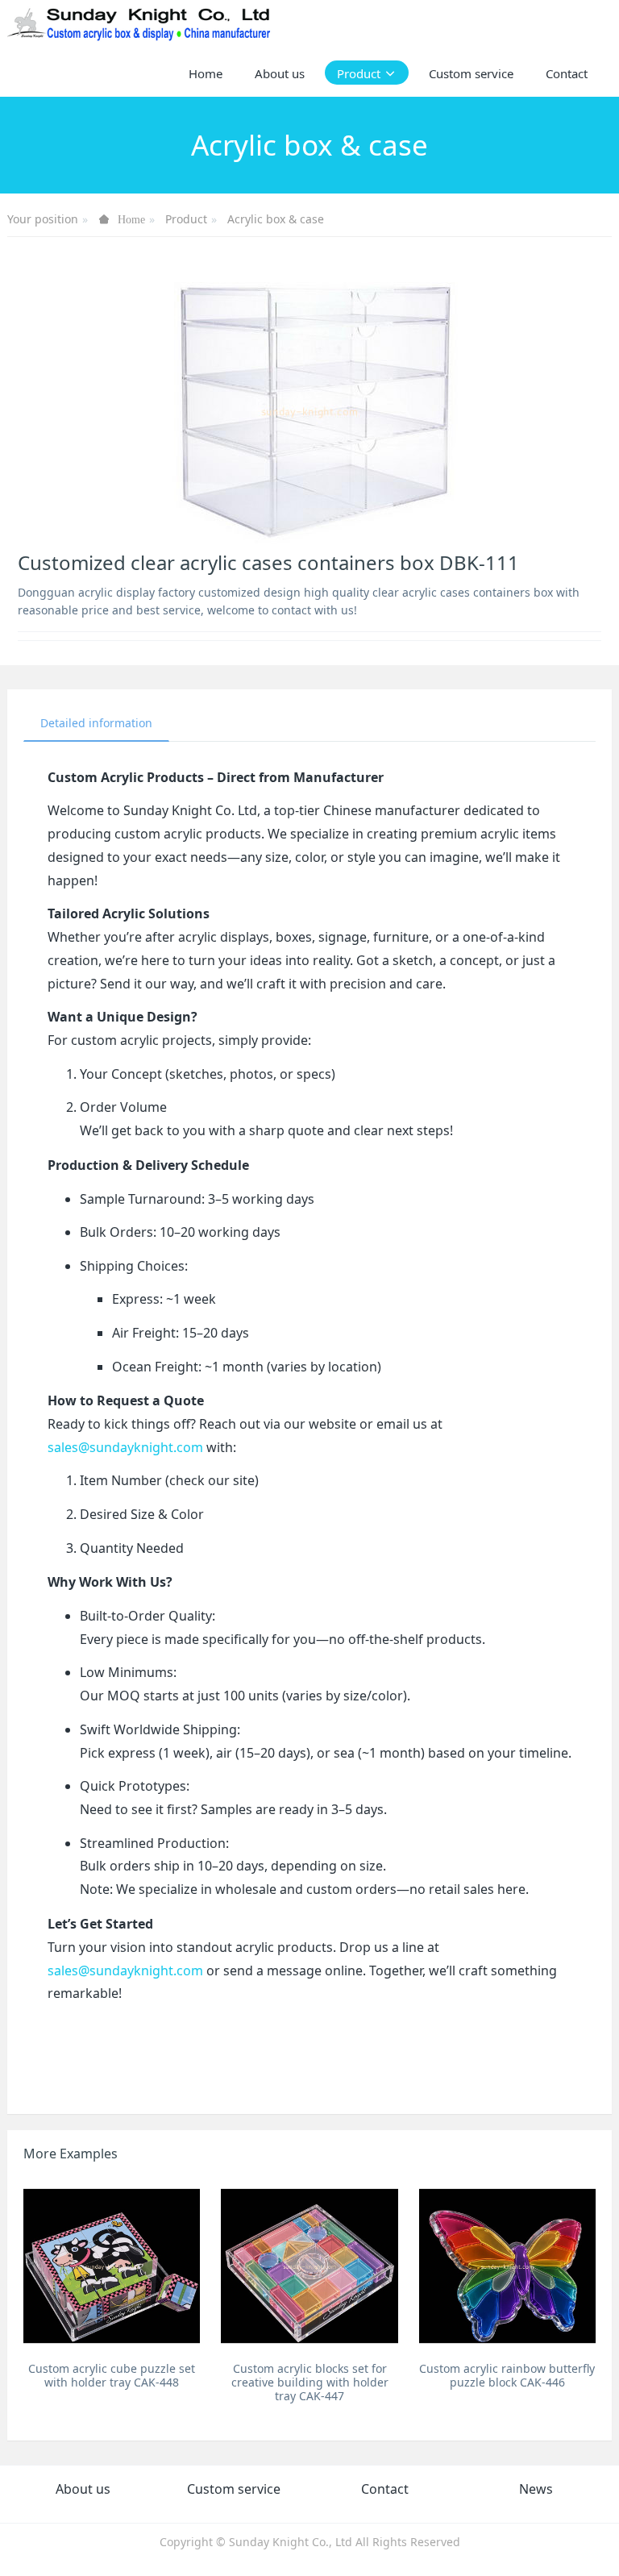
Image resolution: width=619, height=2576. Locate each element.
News (536, 2489)
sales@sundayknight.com (125, 1447)
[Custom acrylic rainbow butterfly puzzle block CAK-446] (507, 2266)
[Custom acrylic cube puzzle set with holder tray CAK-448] (112, 2266)
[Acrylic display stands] (140, 24)
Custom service (234, 2489)
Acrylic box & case (276, 219)
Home (206, 73)
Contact (385, 2489)
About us (83, 2489)
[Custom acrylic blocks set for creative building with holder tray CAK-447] (309, 2266)
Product (186, 219)
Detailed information (96, 723)
